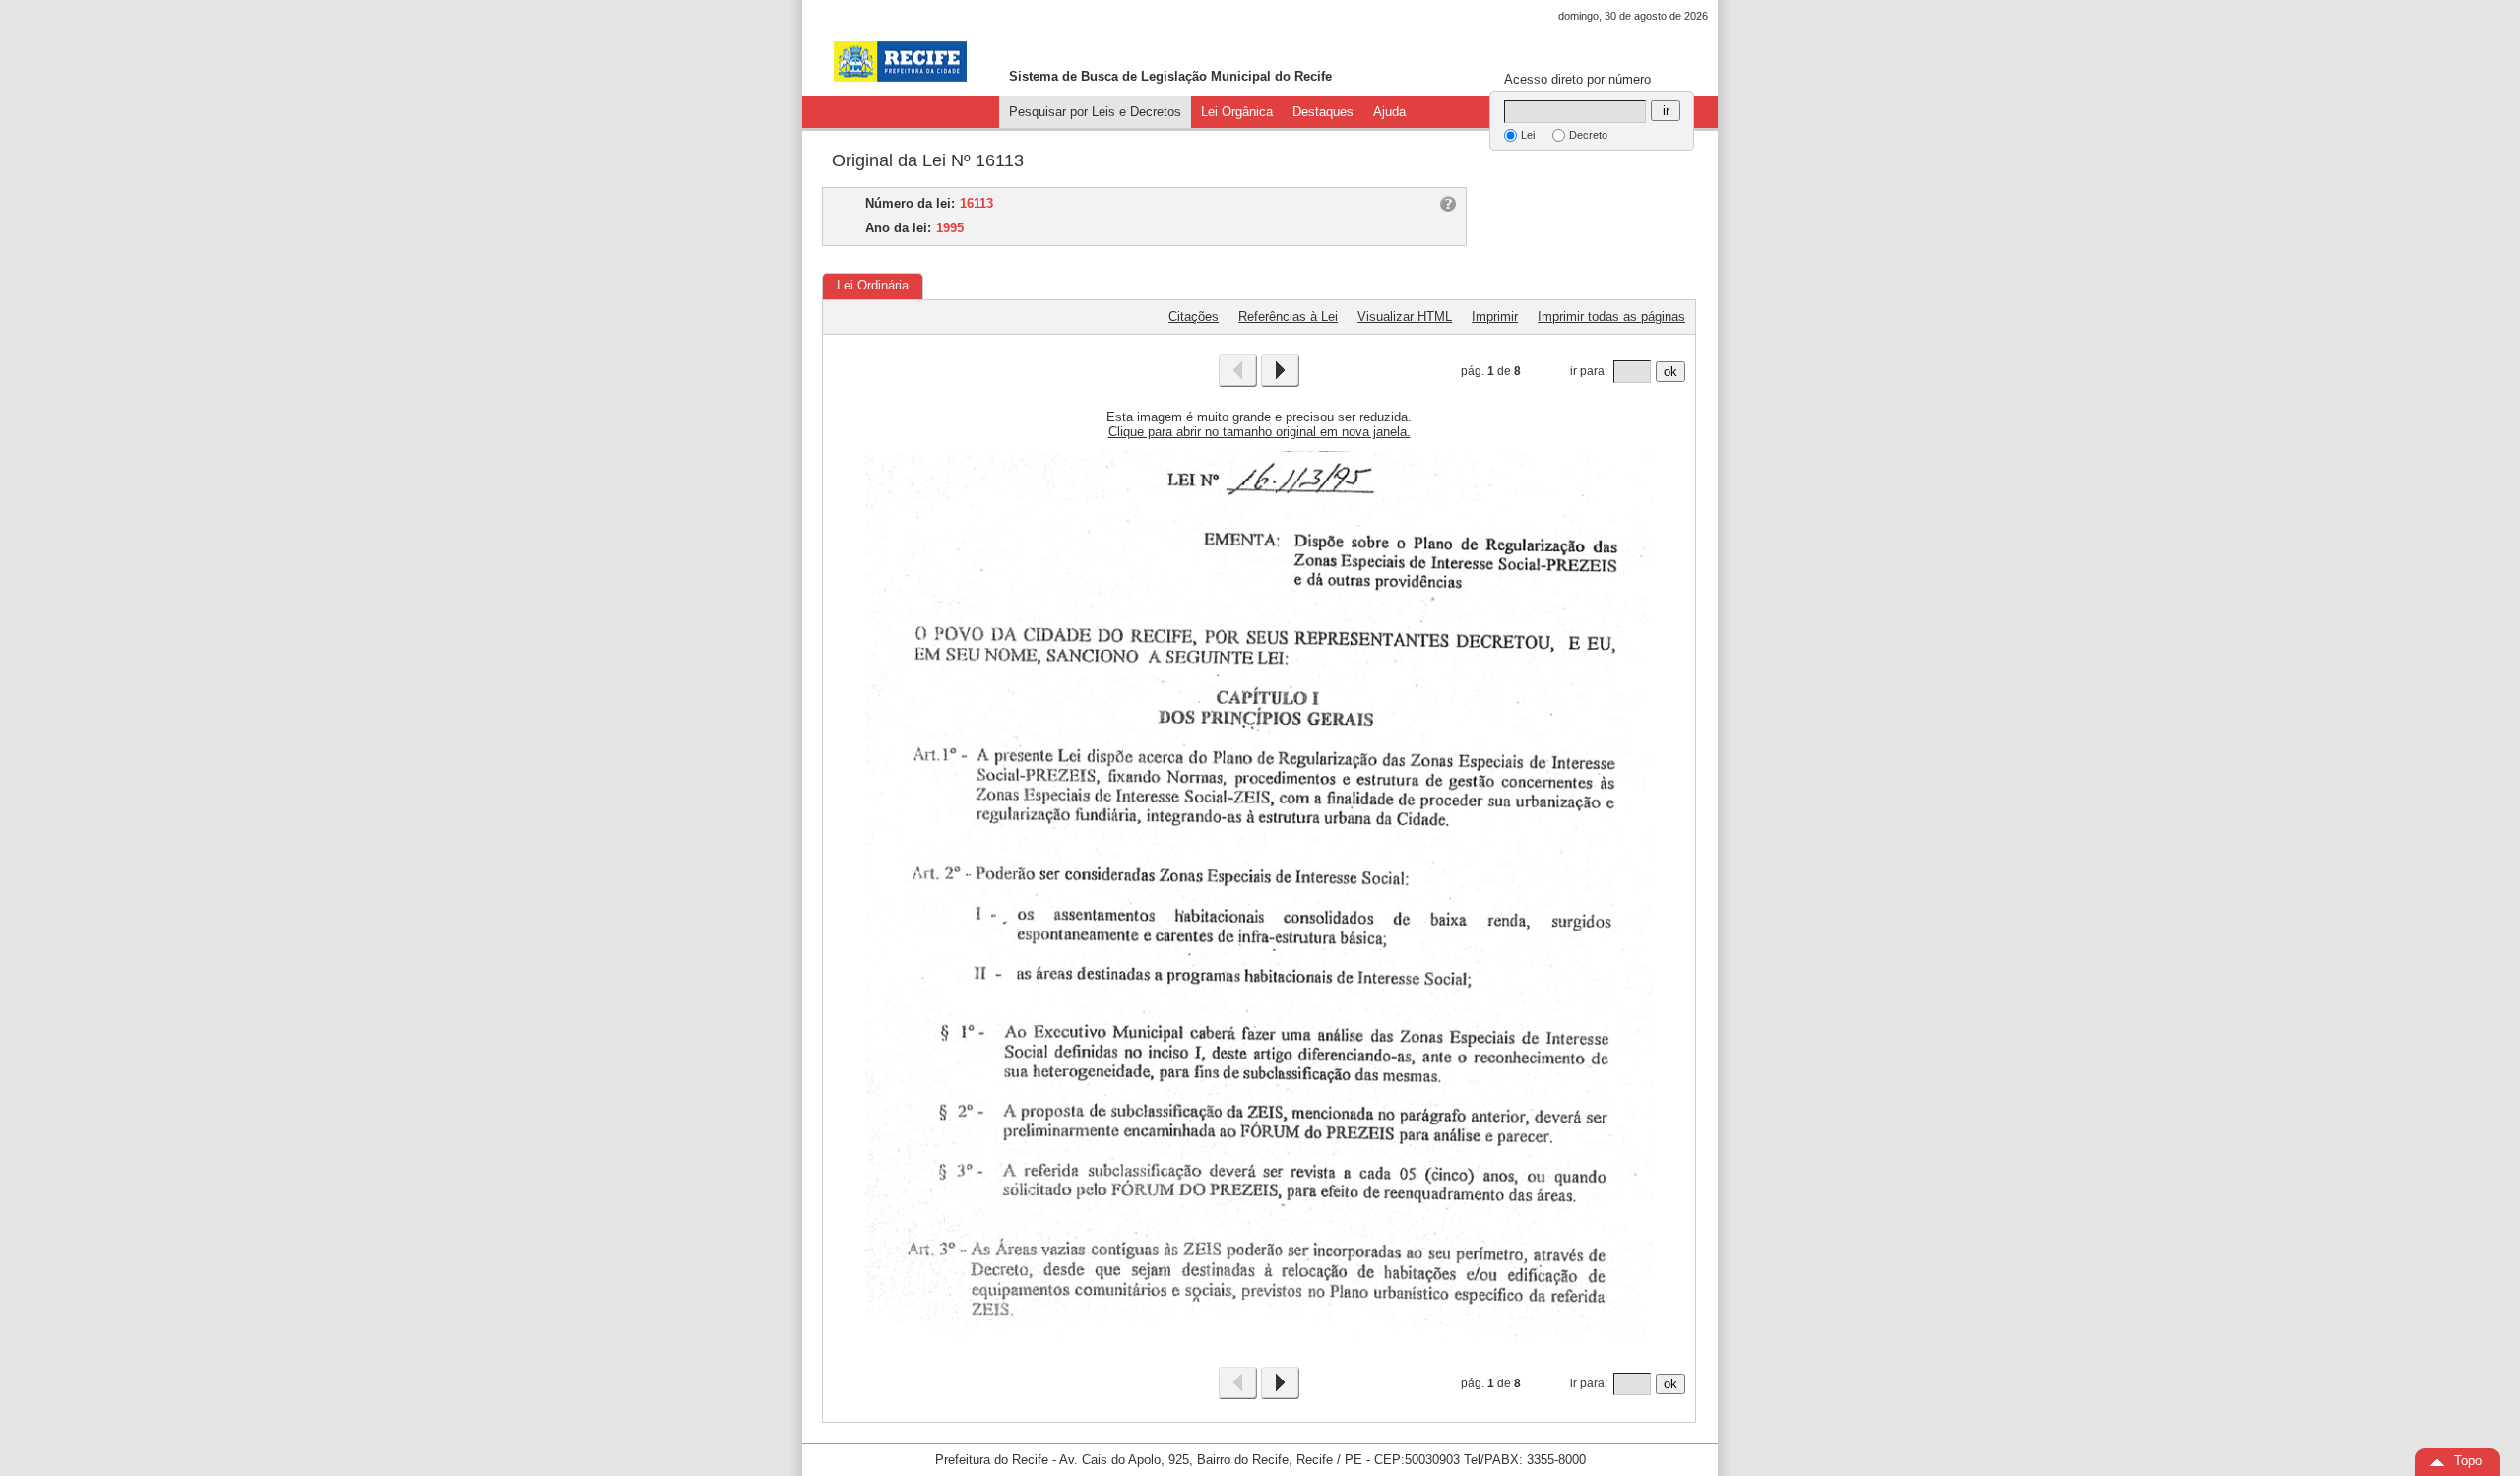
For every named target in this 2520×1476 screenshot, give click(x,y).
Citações (1194, 317)
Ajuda (1389, 112)
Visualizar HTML (1405, 317)
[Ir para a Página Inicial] (900, 62)
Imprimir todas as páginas (1611, 317)
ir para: (1589, 371)
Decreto (1588, 135)
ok (1670, 372)
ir (1666, 111)
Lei (1528, 135)
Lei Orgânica (1237, 112)
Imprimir (1495, 317)
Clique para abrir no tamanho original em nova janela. (1260, 432)
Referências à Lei (1288, 317)
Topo (2468, 1461)
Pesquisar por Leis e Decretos (1095, 112)
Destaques (1323, 112)
